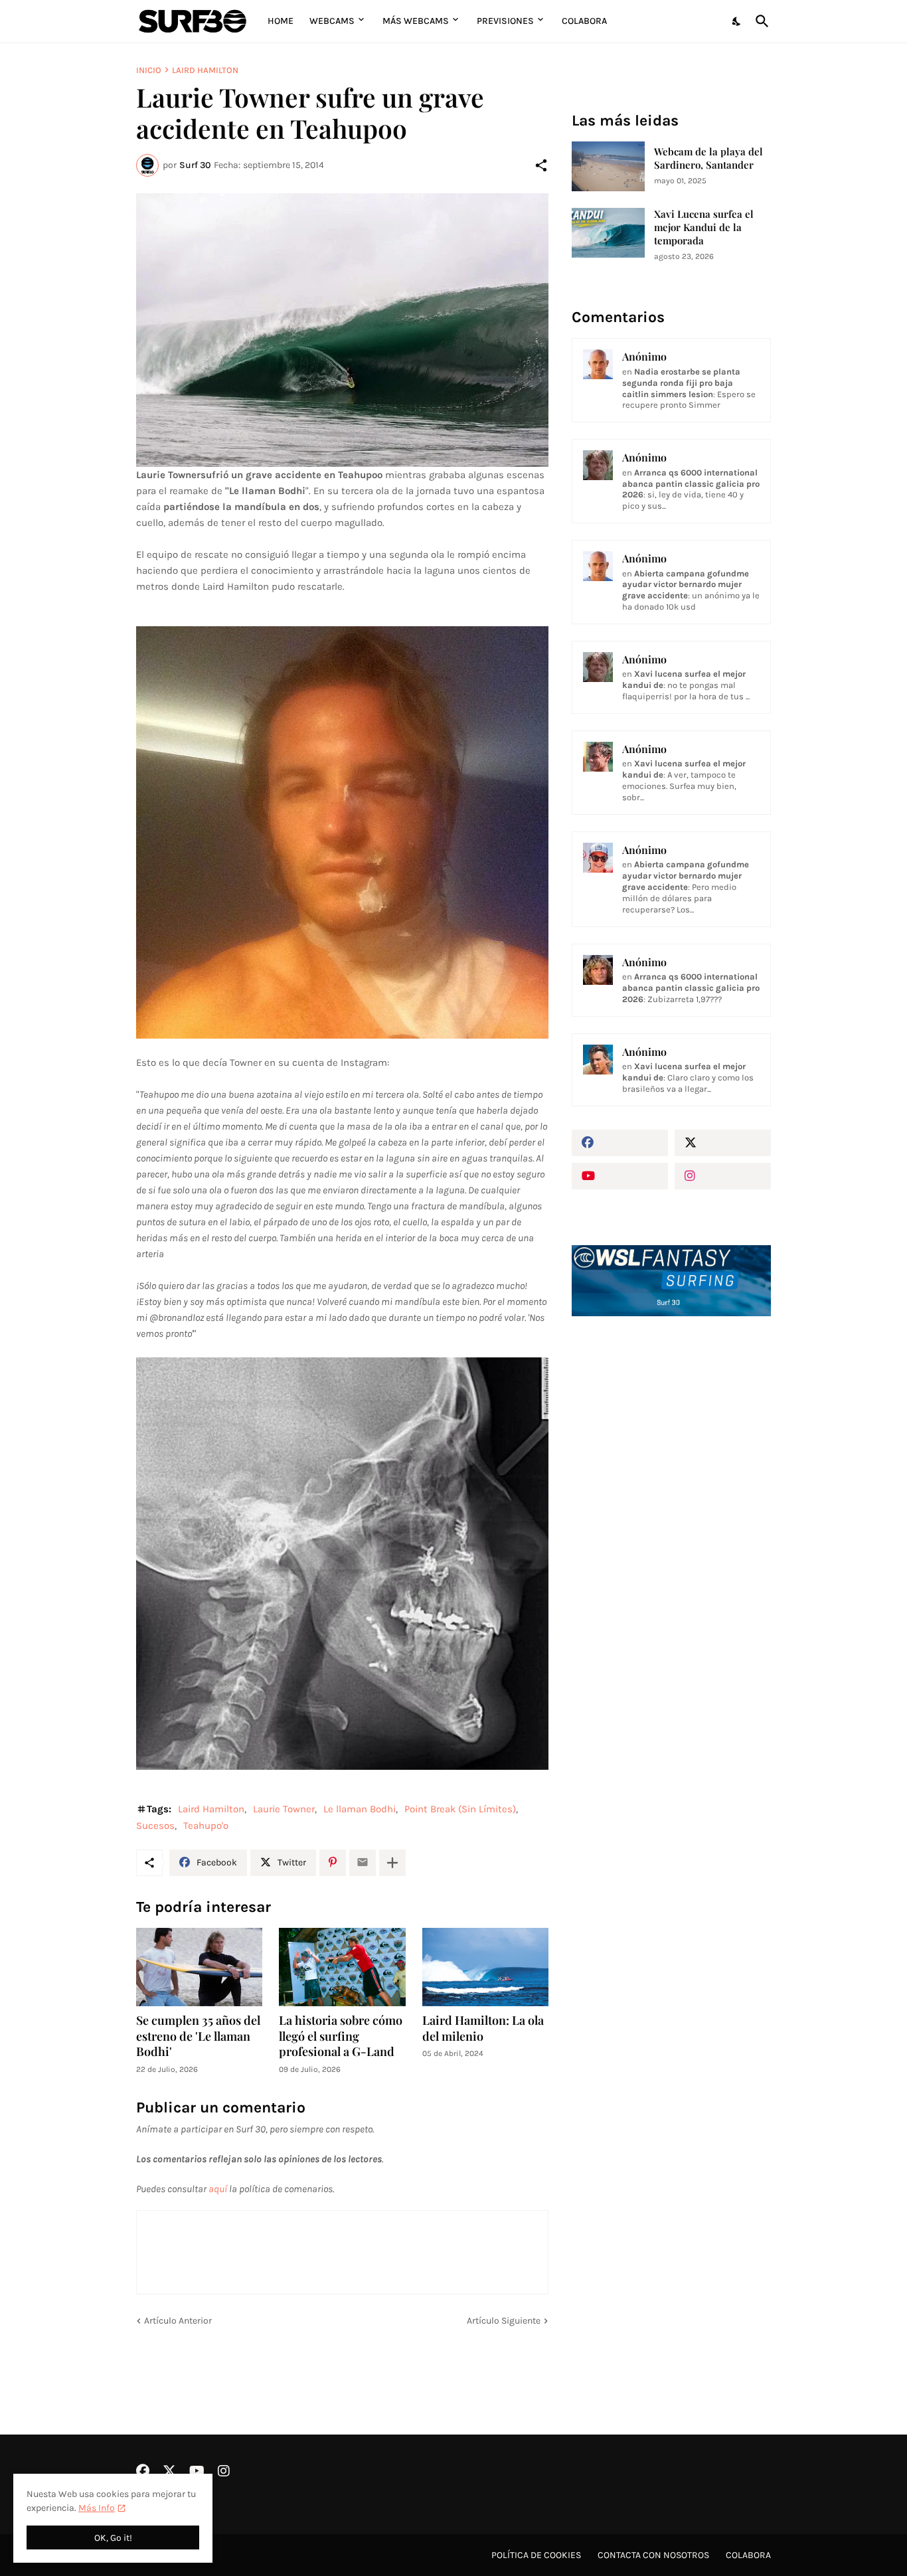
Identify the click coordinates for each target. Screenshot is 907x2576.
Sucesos (155, 1826)
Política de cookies (536, 2555)
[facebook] (620, 1143)
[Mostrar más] (392, 1863)
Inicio (149, 70)
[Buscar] (760, 21)
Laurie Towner (284, 1809)
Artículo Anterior (178, 2321)
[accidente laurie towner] (342, 832)
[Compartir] (541, 165)
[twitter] (723, 1143)
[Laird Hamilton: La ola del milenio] (485, 1967)
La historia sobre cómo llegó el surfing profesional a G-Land (341, 2036)
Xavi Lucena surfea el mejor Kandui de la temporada (704, 227)
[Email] (363, 1863)
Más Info (97, 2508)
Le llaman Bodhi (360, 1809)
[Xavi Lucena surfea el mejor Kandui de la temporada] (608, 233)
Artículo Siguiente (504, 2321)
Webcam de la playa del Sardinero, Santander (708, 158)
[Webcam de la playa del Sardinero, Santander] (608, 166)
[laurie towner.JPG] (342, 330)
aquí (218, 2189)
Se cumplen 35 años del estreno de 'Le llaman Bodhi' (198, 2036)
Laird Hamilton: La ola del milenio (483, 2028)
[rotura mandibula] (342, 1564)
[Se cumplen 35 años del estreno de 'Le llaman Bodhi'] (199, 1967)
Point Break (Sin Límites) (460, 1809)
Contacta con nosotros (653, 2555)
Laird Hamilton (205, 70)
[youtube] (620, 1176)
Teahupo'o (206, 1826)
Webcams (332, 21)
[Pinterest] (333, 1863)
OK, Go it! (113, 2538)
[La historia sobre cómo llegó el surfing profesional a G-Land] (342, 1967)
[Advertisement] (671, 1552)
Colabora (584, 21)
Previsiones (505, 21)
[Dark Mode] (737, 21)
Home (281, 21)
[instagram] (723, 1176)
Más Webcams (416, 21)
